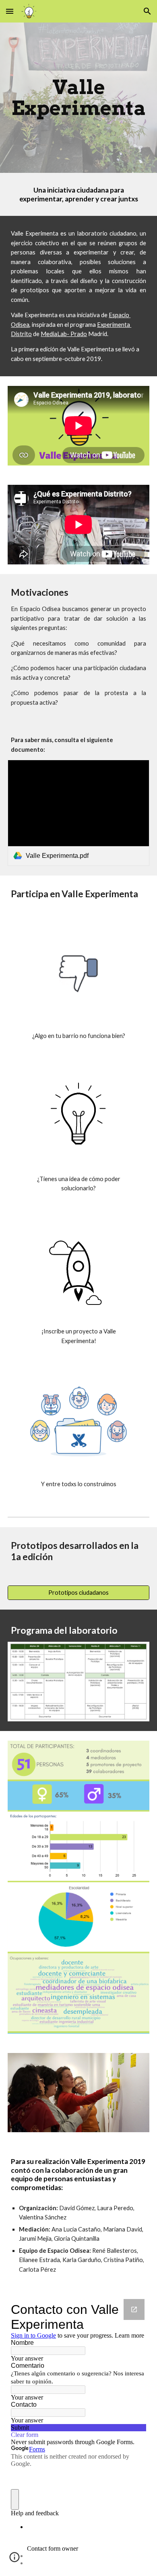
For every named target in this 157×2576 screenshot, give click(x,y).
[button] (10, 11)
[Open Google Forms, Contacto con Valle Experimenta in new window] (134, 2309)
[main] (78, 98)
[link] (78, 813)
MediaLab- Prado (64, 334)
